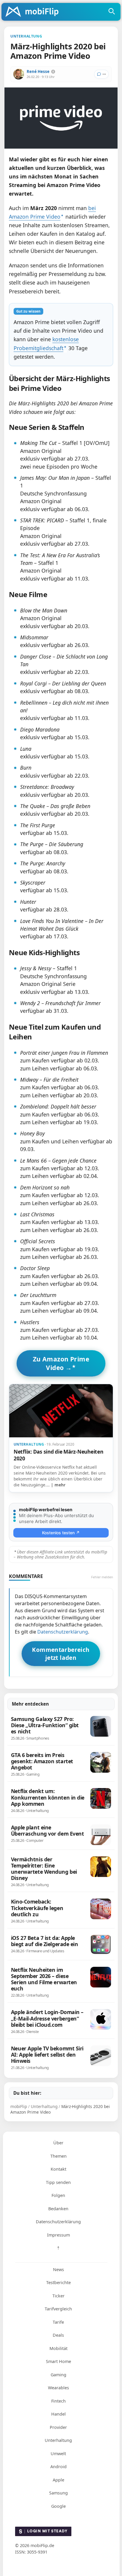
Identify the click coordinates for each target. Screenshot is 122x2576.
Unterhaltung (58, 2440)
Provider (58, 2427)
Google (58, 2506)
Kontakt (58, 2169)
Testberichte (58, 2282)
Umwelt (58, 2454)
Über (58, 2143)
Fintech (58, 2401)
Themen (58, 2156)
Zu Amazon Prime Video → (61, 1363)
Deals (58, 2335)
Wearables (58, 2388)
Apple (58, 2480)
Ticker (58, 2296)
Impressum (58, 2235)
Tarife (58, 2322)
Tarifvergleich (58, 2309)
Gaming (58, 2375)
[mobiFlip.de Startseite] (34, 12)
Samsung (58, 2493)
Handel (58, 2414)
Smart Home (58, 2361)
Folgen (58, 2195)
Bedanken (58, 2209)
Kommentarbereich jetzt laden (61, 1654)
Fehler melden (102, 1577)
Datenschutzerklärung (63, 1632)
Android (58, 2467)
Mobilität (58, 2348)
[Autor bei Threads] (53, 72)
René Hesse (38, 71)
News (58, 2269)
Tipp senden (58, 2182)
